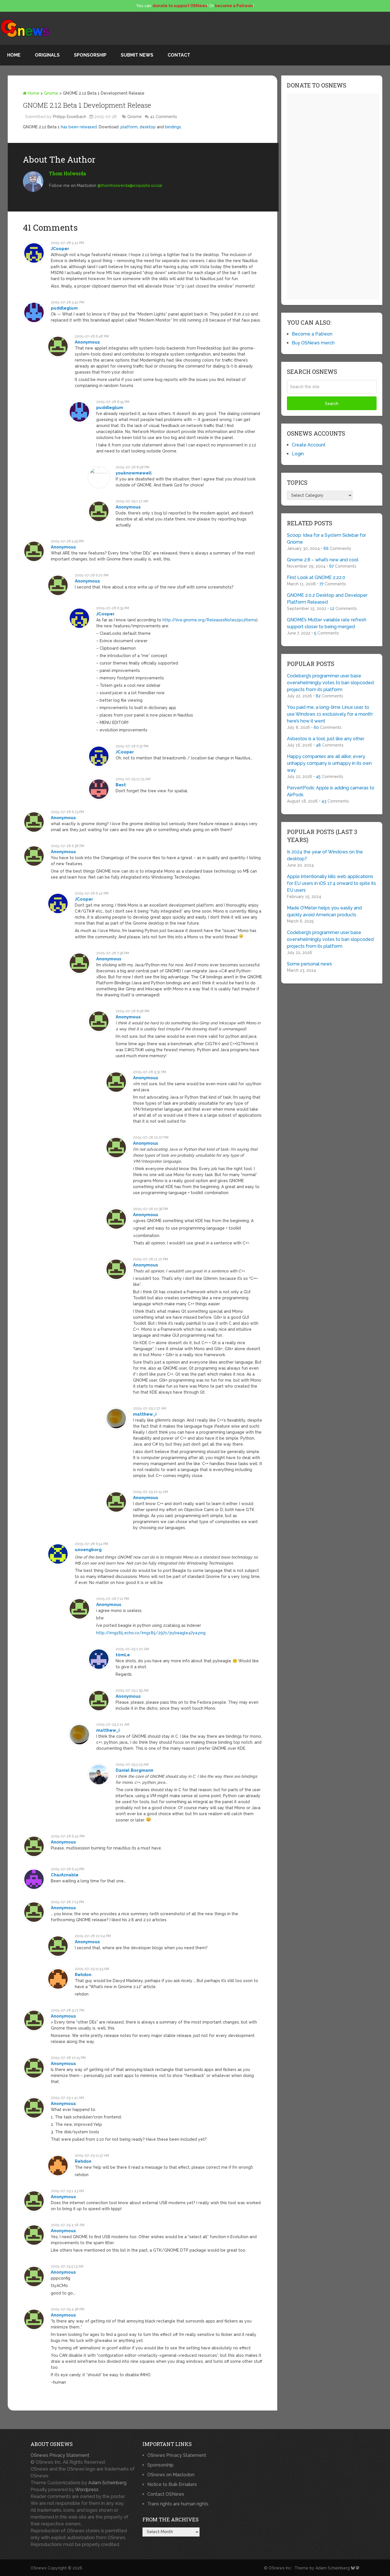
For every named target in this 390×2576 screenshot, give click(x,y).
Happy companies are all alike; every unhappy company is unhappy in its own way (329, 763)
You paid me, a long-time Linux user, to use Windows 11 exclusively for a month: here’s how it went (330, 714)
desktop (148, 127)
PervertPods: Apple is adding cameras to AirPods (331, 791)
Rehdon (83, 1975)
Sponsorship (90, 55)
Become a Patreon (312, 334)
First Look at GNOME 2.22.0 (316, 577)
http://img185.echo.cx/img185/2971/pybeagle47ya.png (151, 1633)
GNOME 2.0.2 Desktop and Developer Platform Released (327, 599)
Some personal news (309, 964)
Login (298, 454)
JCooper (60, 249)
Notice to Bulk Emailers (172, 2484)
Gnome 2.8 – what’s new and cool (323, 560)
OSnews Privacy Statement (60, 2455)
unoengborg (88, 1550)
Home (14, 55)
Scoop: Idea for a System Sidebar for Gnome (326, 539)
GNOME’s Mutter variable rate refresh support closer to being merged (327, 623)
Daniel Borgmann (134, 1770)
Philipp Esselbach (70, 117)
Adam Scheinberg (107, 2483)
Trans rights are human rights (178, 2504)
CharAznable (65, 1875)
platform (129, 127)
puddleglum (64, 308)
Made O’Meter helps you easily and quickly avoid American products (324, 911)
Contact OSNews (166, 2494)
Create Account (309, 445)
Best (121, 785)
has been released (79, 127)
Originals (47, 55)
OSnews (39, 2568)
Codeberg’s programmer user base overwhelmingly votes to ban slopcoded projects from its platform (330, 683)
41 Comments (163, 117)
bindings (173, 127)
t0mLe (123, 1655)
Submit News (137, 55)
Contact (179, 55)
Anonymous (87, 342)
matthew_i (145, 1414)
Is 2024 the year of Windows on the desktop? (325, 855)
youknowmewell (134, 473)
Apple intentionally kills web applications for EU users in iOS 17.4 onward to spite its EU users (331, 883)
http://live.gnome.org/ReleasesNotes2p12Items (209, 620)
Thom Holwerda (68, 173)
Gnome (51, 93)
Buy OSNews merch (313, 343)
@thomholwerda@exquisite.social (130, 185)
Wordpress (87, 2490)
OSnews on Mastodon (171, 2475)
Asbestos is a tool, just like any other (326, 739)
